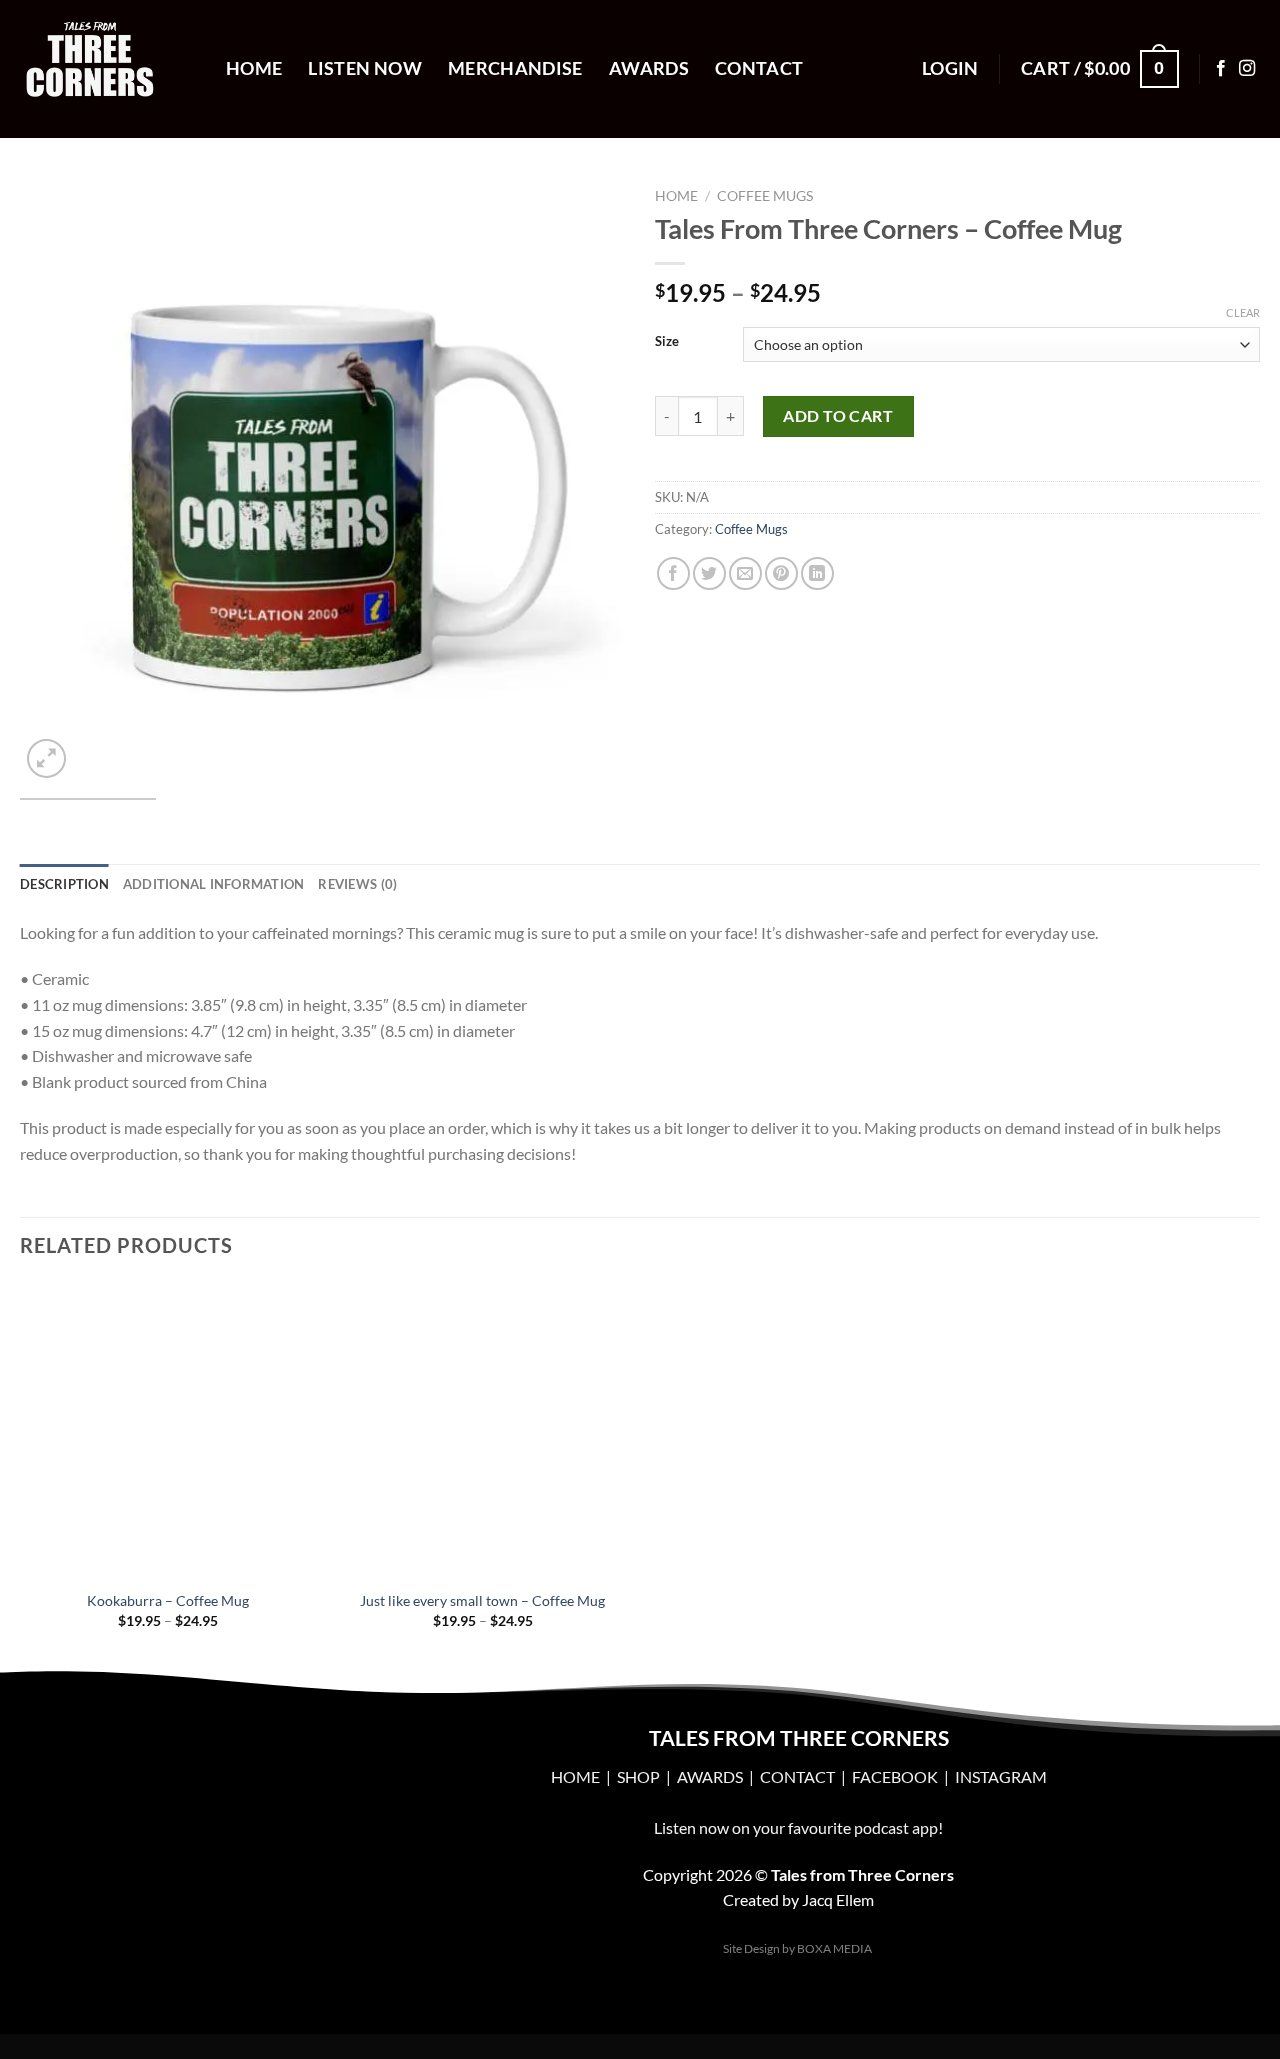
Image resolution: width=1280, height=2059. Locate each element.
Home (254, 68)
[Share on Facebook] (673, 573)
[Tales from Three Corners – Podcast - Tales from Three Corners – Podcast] (108, 69)
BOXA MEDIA (834, 1948)
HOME (575, 1776)
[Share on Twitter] (709, 573)
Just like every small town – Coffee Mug (482, 1600)
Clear (1243, 312)
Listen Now (365, 68)
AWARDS (710, 1776)
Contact (759, 68)
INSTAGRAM (1001, 1776)
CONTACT (797, 1776)
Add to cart (838, 415)
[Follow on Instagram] (1247, 69)
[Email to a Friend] (745, 573)
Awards (649, 68)
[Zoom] (46, 758)
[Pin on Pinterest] (781, 573)
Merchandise (515, 68)
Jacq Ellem (838, 1899)
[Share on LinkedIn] (817, 573)
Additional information (214, 884)
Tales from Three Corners (862, 1874)
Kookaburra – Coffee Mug (168, 1600)
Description (64, 884)
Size (667, 342)
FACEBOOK (896, 1776)
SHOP (638, 1776)
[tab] (64, 884)
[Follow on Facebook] (1221, 69)
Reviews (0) (357, 884)
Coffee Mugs (765, 196)
